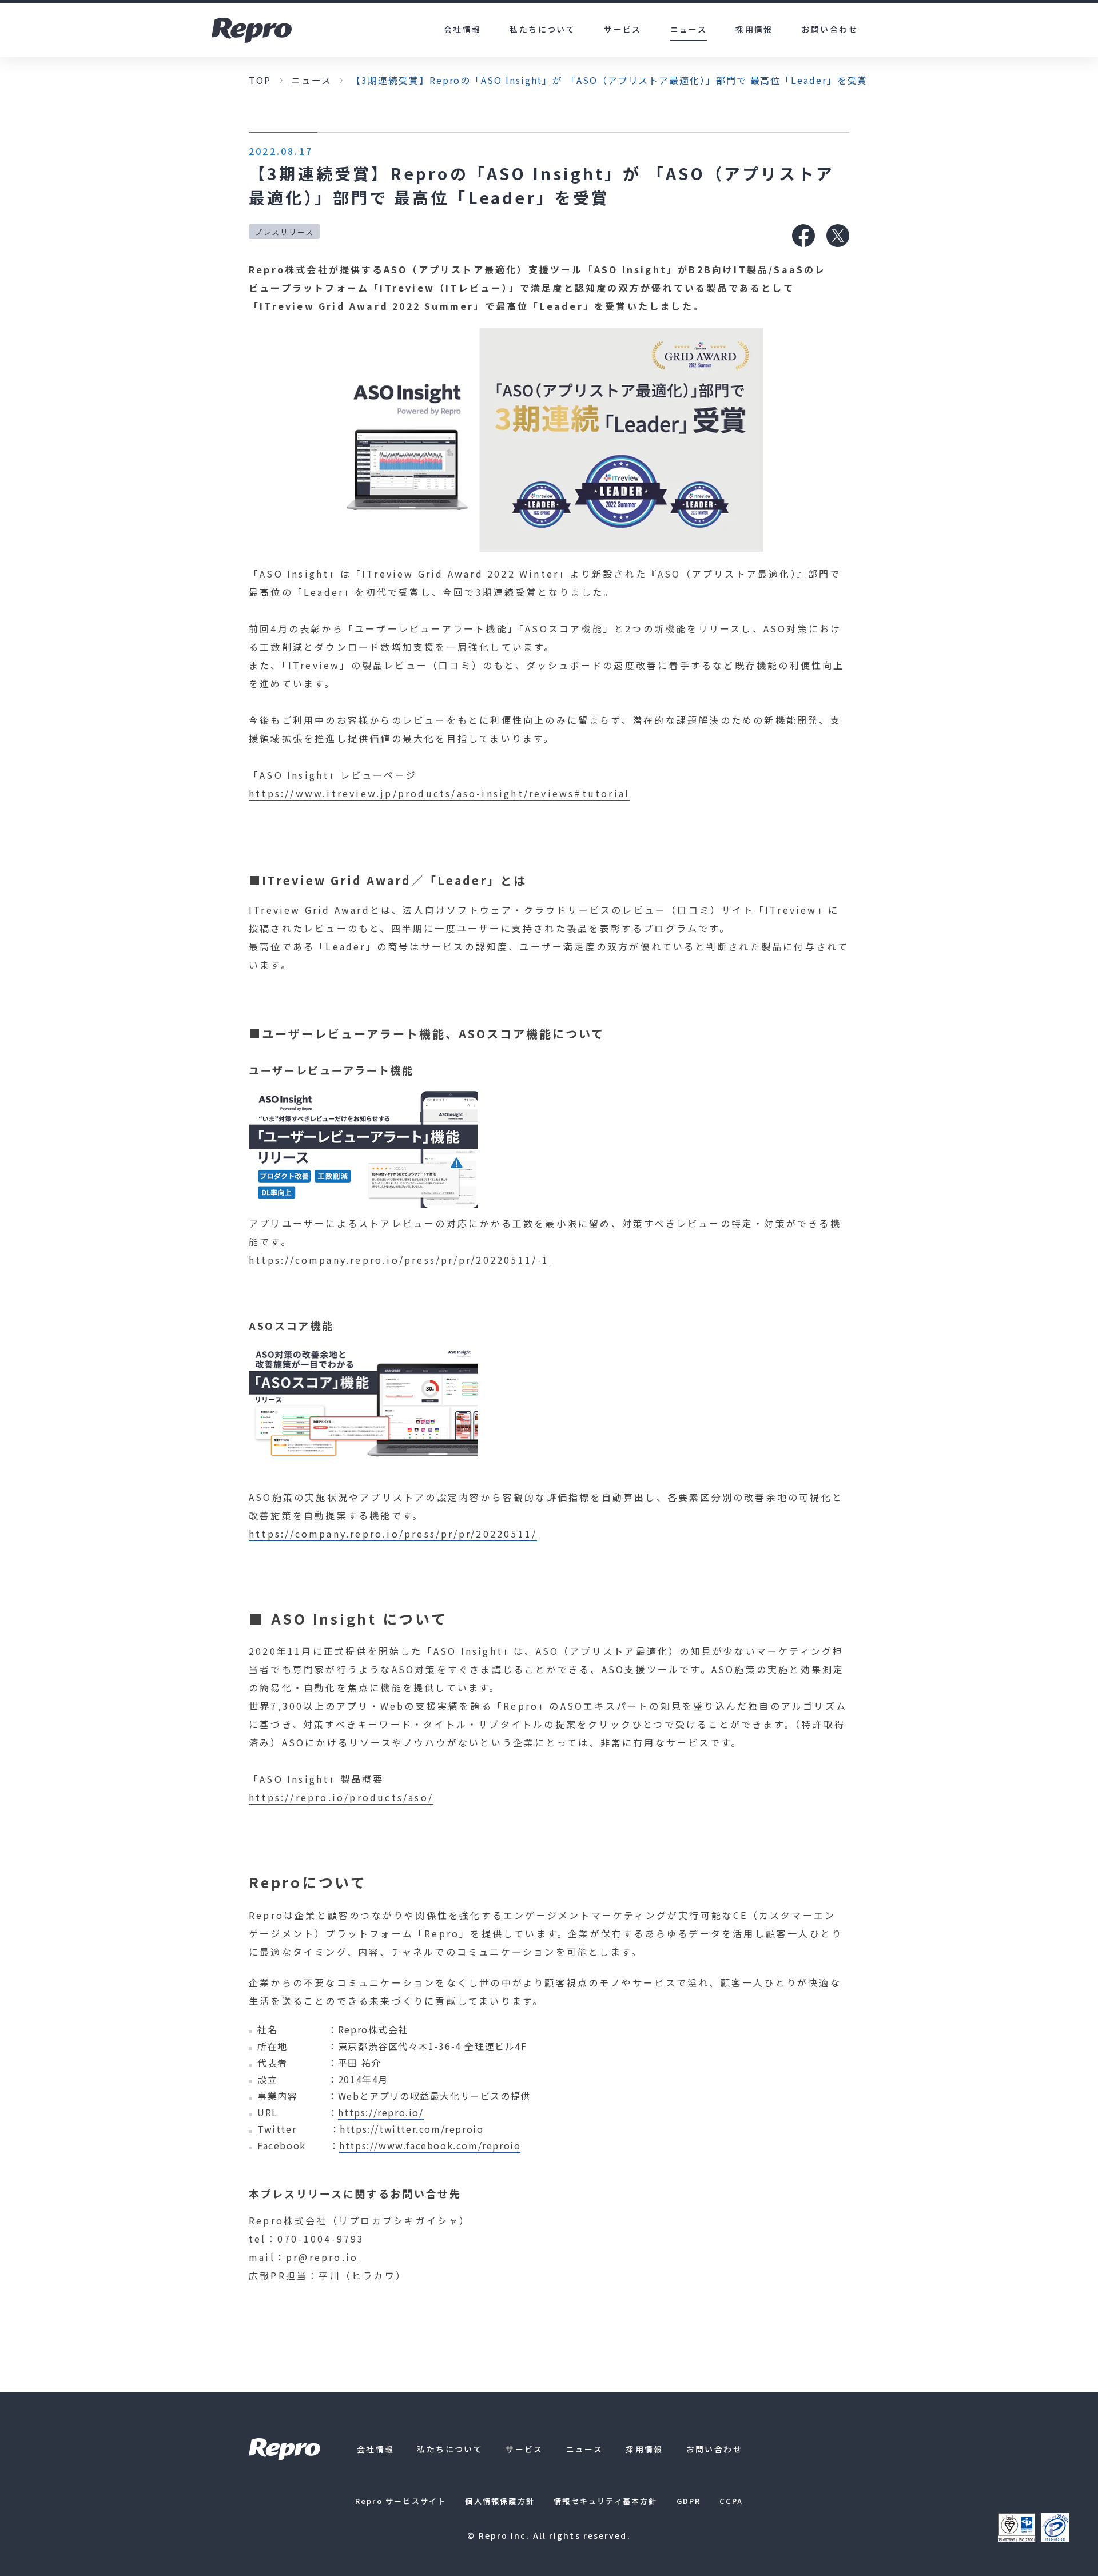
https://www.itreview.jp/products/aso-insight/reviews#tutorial (439, 793)
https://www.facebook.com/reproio (430, 2145)
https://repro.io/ (381, 2112)
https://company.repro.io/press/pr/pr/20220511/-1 (399, 1260)
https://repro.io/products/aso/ (341, 1797)
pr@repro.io (322, 2257)
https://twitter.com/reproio (411, 2129)
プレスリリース (284, 232)
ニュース (311, 80)
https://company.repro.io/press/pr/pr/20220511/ (393, 1534)
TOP (260, 80)
